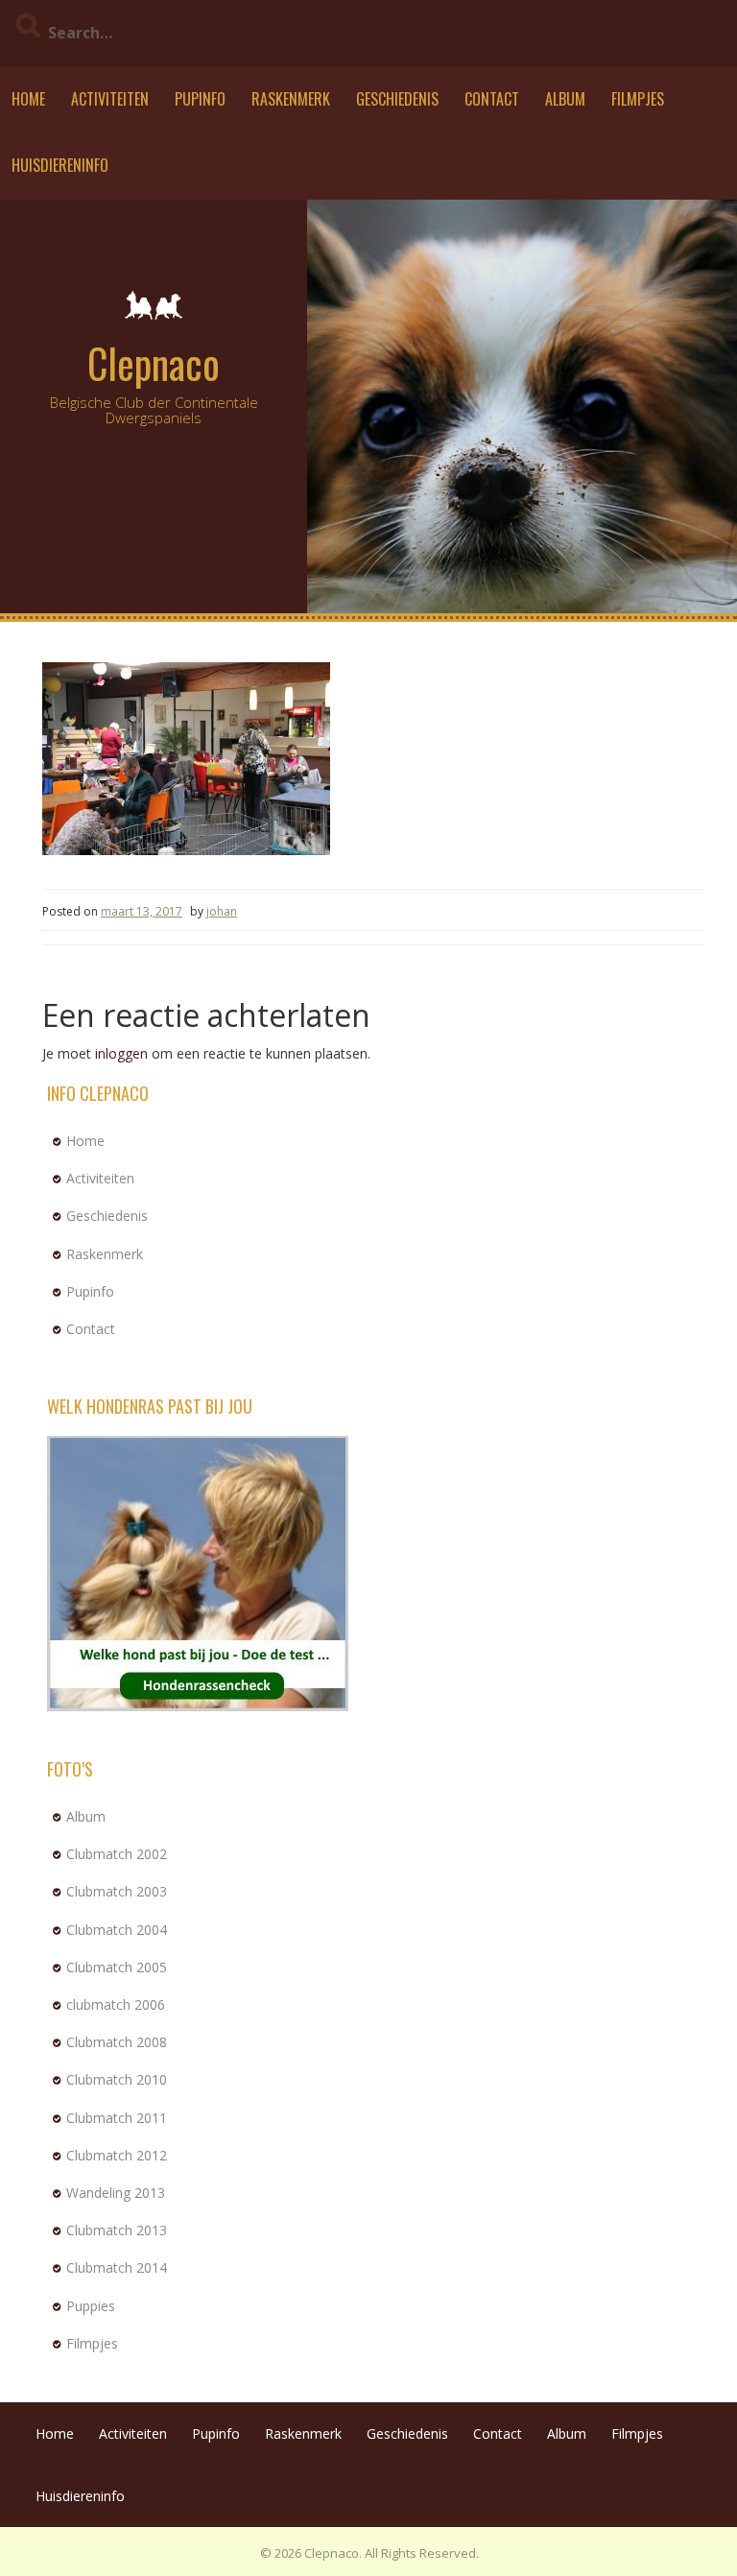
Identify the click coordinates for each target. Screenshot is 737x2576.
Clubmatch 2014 (117, 2267)
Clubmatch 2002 (117, 1854)
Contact (492, 99)
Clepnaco (154, 363)
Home (28, 99)
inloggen (121, 1053)
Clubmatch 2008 (117, 2042)
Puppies (91, 2306)
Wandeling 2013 (116, 2193)
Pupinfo (200, 99)
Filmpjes (638, 99)
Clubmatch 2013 (117, 2230)
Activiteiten (110, 99)
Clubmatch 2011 (117, 2118)
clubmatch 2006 (116, 2004)
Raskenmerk (291, 99)
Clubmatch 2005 (117, 1967)
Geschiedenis (397, 99)
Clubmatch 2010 (117, 2079)
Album (565, 99)
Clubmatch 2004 (117, 1930)
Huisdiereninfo (60, 165)
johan (222, 911)
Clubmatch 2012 (117, 2155)
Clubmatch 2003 (117, 1891)
